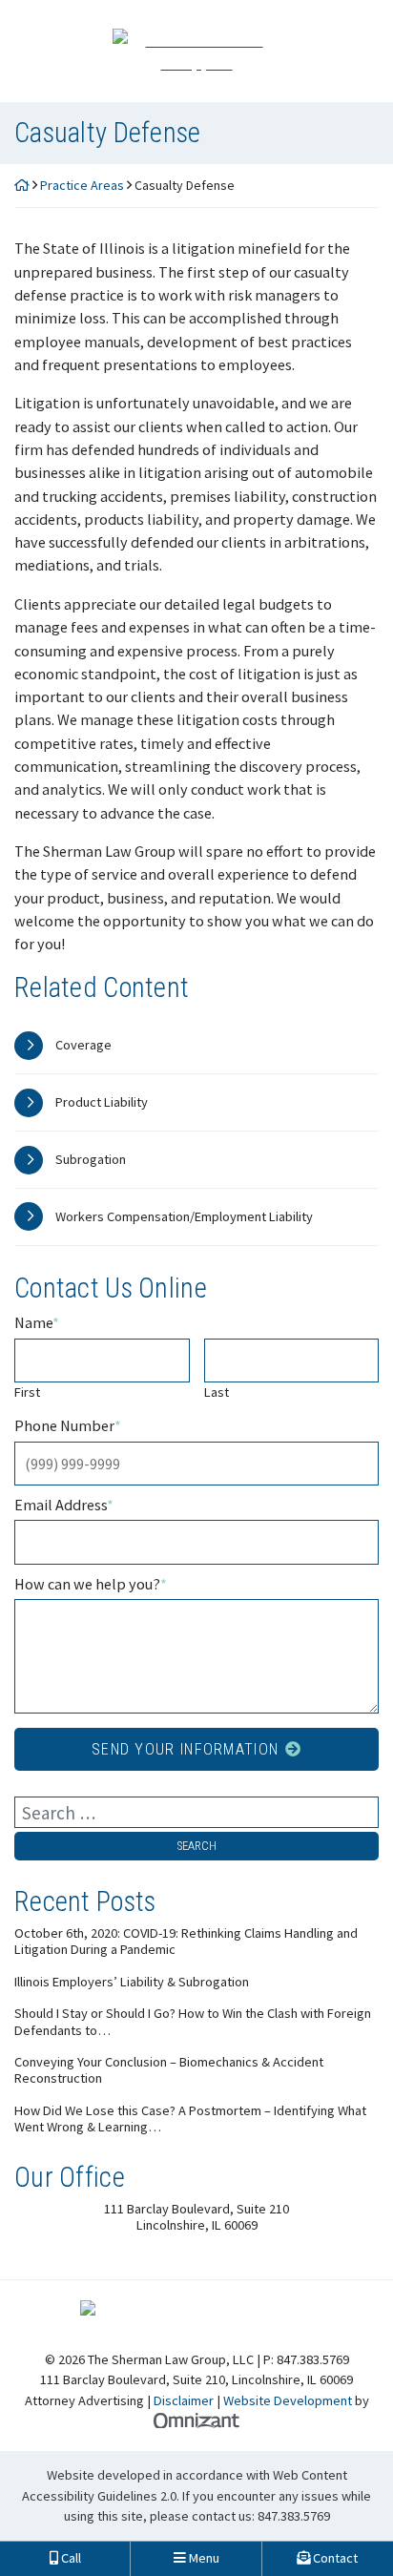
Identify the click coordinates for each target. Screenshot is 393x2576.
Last (217, 1392)
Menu (203, 2558)
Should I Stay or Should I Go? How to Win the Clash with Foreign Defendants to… (193, 2022)
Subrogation (91, 1159)
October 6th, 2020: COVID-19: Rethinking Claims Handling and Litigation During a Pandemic (186, 1942)
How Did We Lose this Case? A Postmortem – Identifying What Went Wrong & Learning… (190, 2119)
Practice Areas (82, 185)
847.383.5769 (294, 2516)
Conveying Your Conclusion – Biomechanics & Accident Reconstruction (169, 2070)
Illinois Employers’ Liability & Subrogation (132, 1982)
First (27, 1392)
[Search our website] (196, 1812)
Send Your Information (185, 1749)
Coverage (83, 1045)
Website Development (288, 2400)
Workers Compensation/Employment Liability (184, 1216)
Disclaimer (184, 2400)
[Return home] (22, 185)
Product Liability (102, 1102)
